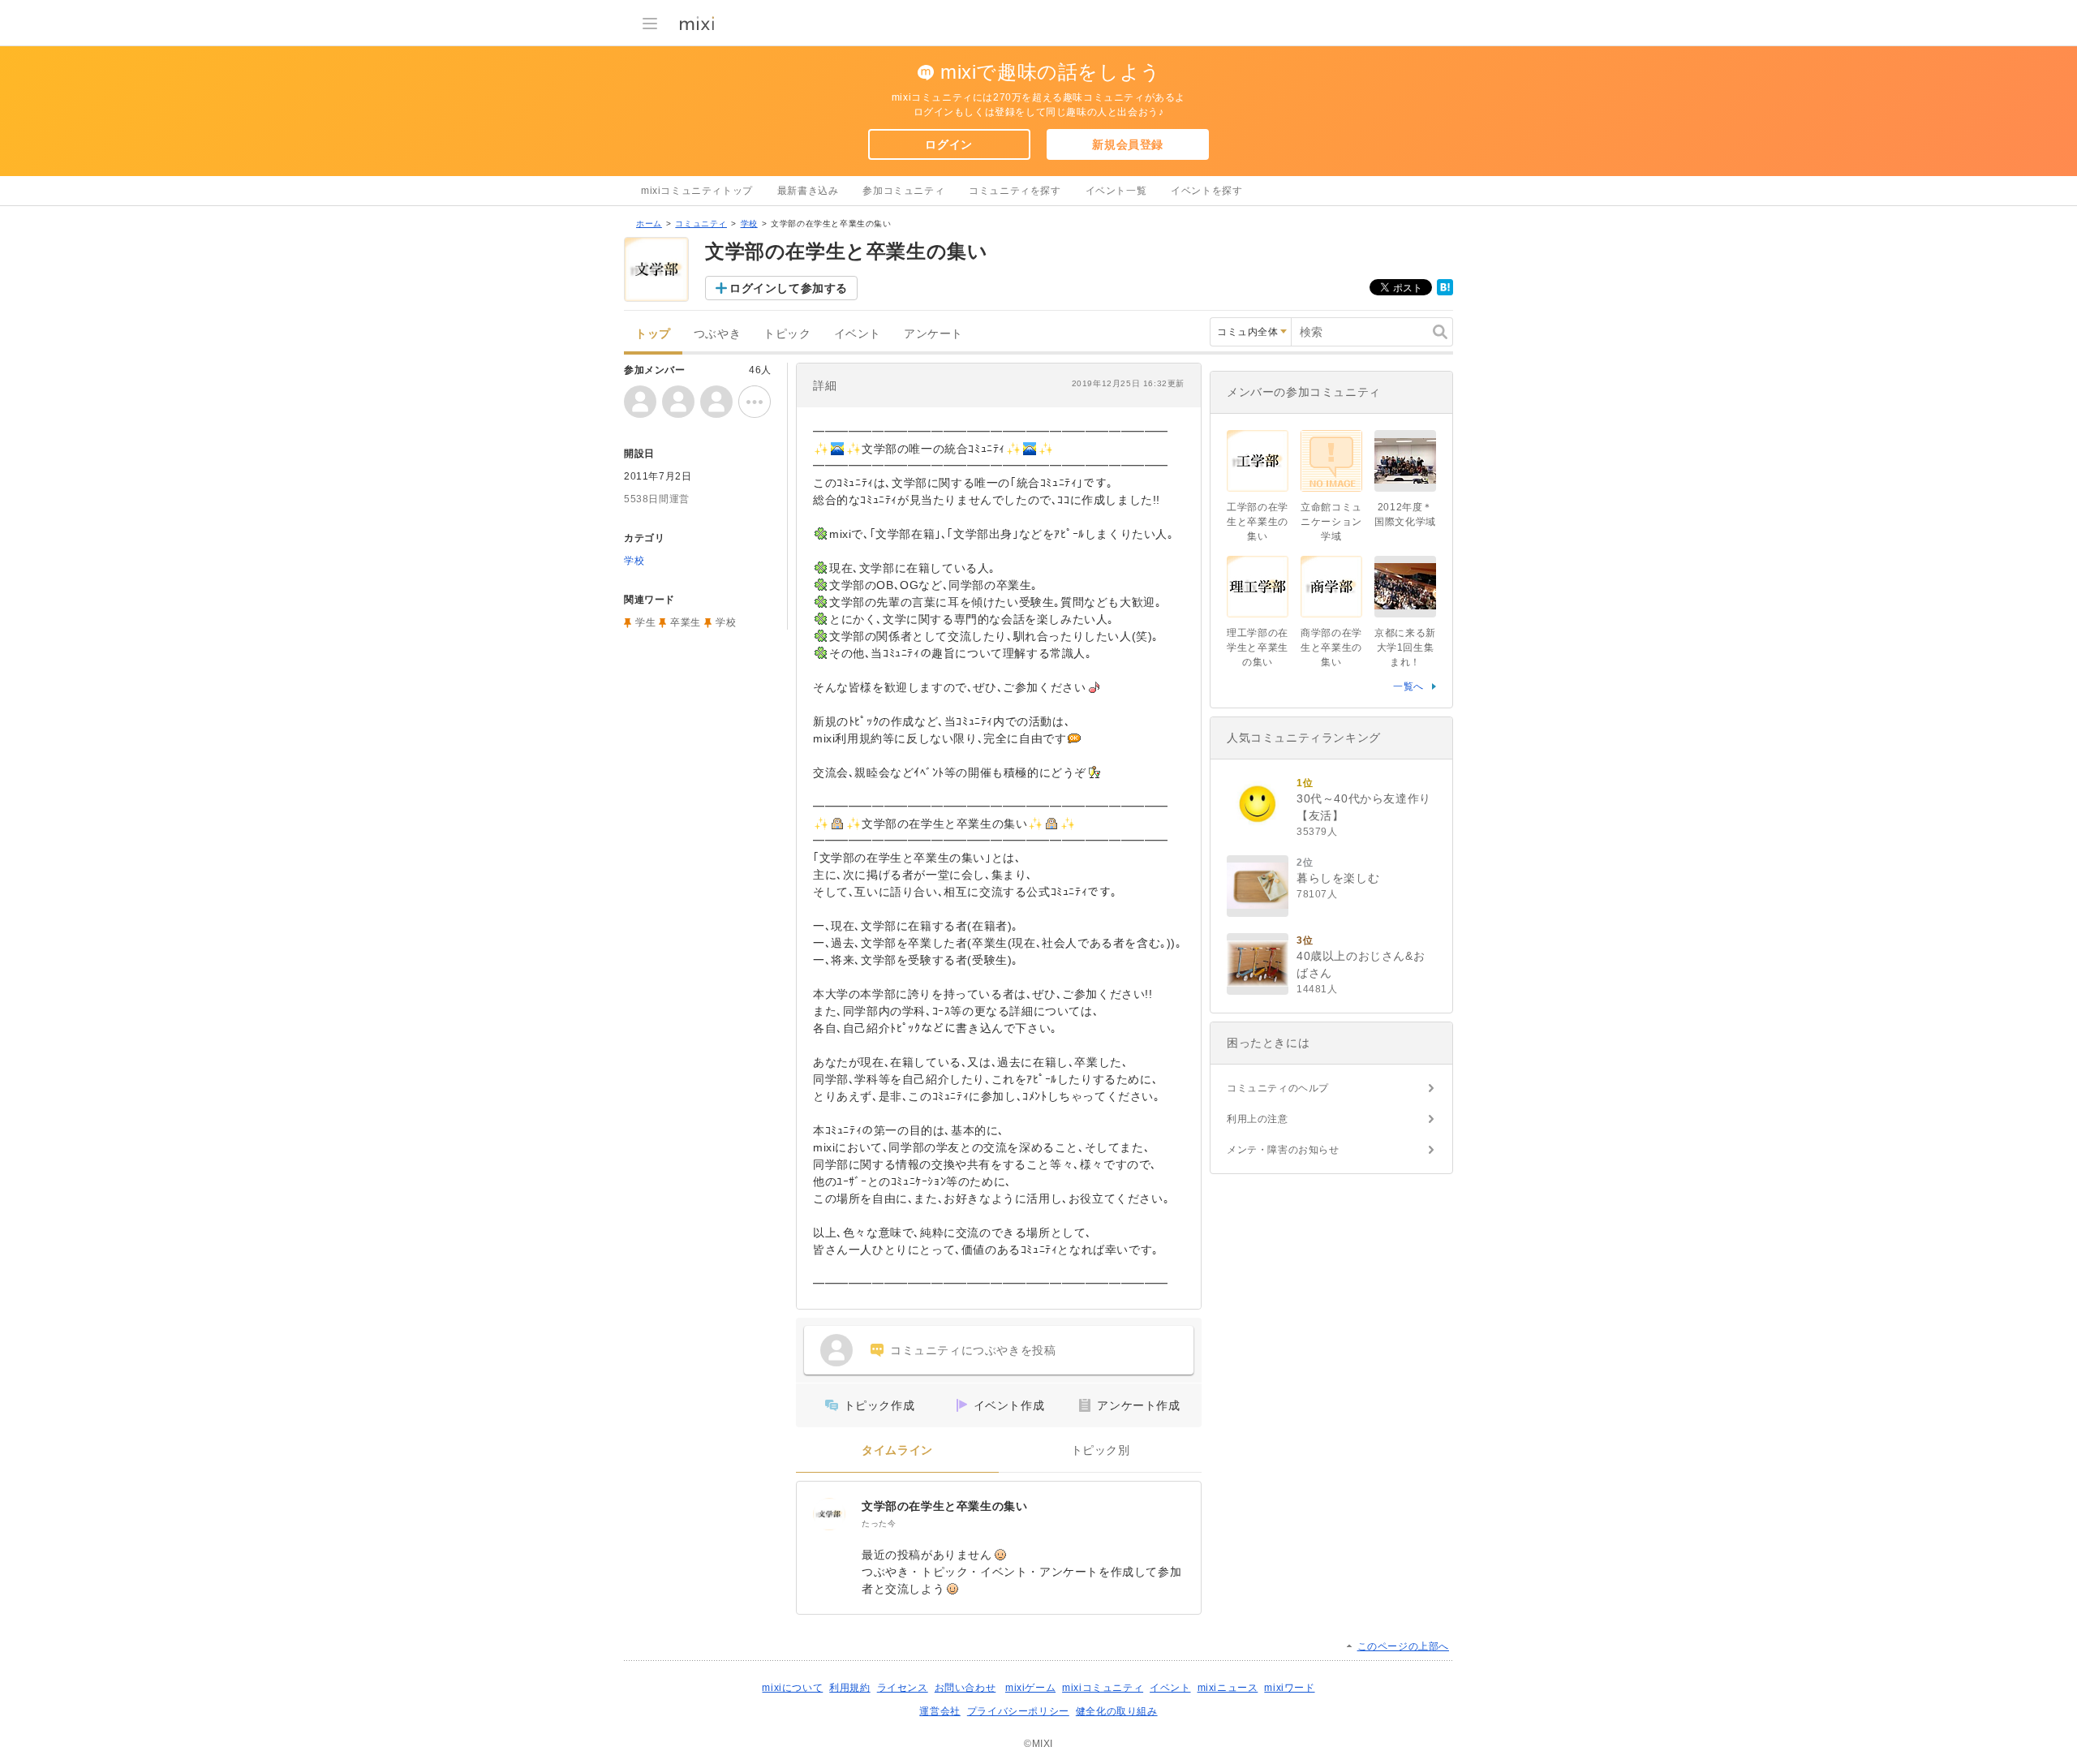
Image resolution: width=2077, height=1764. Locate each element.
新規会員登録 (1128, 144)
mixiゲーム (1030, 1688)
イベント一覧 (1116, 191)
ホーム (649, 224)
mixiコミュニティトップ (697, 191)
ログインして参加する (789, 288)
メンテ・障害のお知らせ (1283, 1150)
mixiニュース (1228, 1688)
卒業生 (686, 622)
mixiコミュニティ (1103, 1688)
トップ (653, 334)
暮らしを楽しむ (1338, 878)
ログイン (948, 144)
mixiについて (792, 1688)
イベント (858, 334)
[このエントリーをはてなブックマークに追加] (1445, 292)
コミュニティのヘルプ (1278, 1088)
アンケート (933, 334)
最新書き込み (808, 191)
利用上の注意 (1258, 1119)
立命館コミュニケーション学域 (1331, 522)
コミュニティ (701, 224)
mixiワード (1289, 1688)
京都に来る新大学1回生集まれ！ (1405, 648)
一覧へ (1408, 686)
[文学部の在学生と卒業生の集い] (829, 1514)
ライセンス (903, 1688)
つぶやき (717, 334)
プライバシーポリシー (1018, 1711)
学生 (645, 622)
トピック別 (1101, 1450)
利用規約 (849, 1688)
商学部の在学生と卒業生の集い (1331, 648)
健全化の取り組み (1117, 1711)
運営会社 (940, 1711)
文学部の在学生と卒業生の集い (944, 1506)
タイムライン (897, 1450)
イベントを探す (1206, 191)
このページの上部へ (1403, 1646)
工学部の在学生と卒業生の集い (1258, 522)
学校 (749, 224)
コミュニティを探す (1015, 191)
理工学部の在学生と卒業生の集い (1258, 648)
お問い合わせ (965, 1688)
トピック (787, 334)
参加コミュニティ (903, 191)
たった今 (879, 1523)
